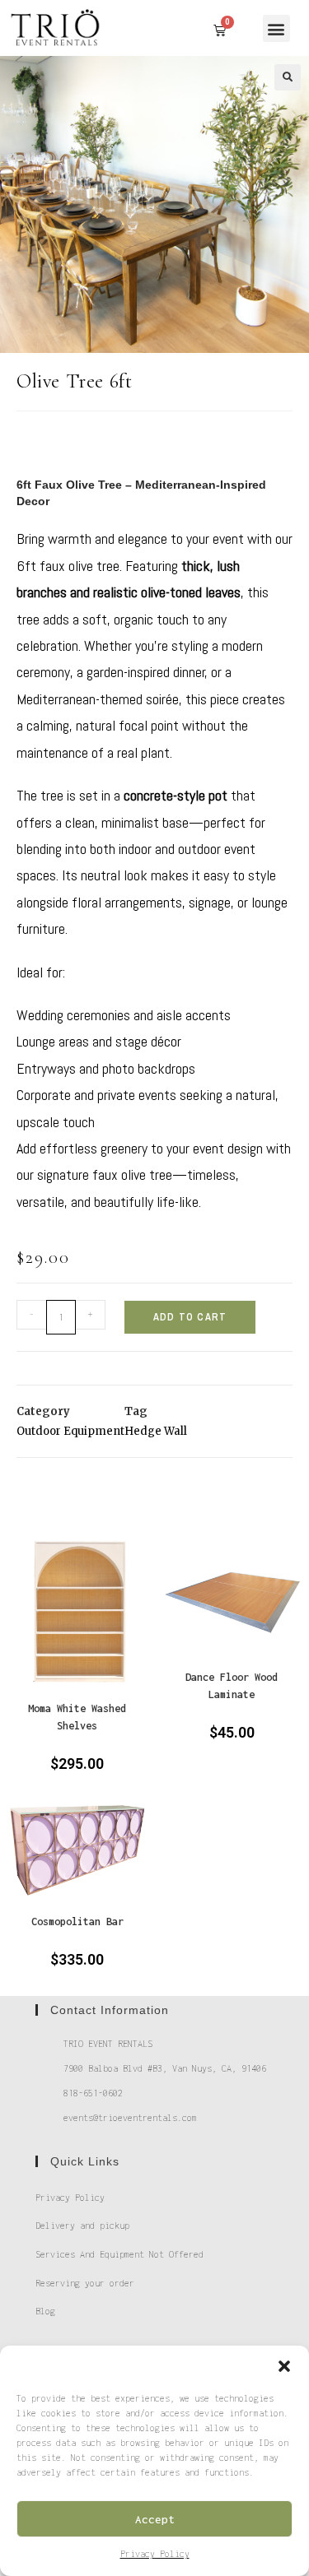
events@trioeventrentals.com (130, 2118)
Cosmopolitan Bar (77, 1922)
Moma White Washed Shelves (77, 1717)
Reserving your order (85, 2283)
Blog (45, 2311)
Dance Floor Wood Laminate (232, 1686)
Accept (155, 2519)
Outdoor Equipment (70, 1431)
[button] (284, 2366)
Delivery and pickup (82, 2226)
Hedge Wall (156, 1431)
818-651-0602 (93, 2093)
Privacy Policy (155, 2554)
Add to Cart (190, 1317)
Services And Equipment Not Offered (119, 2254)
